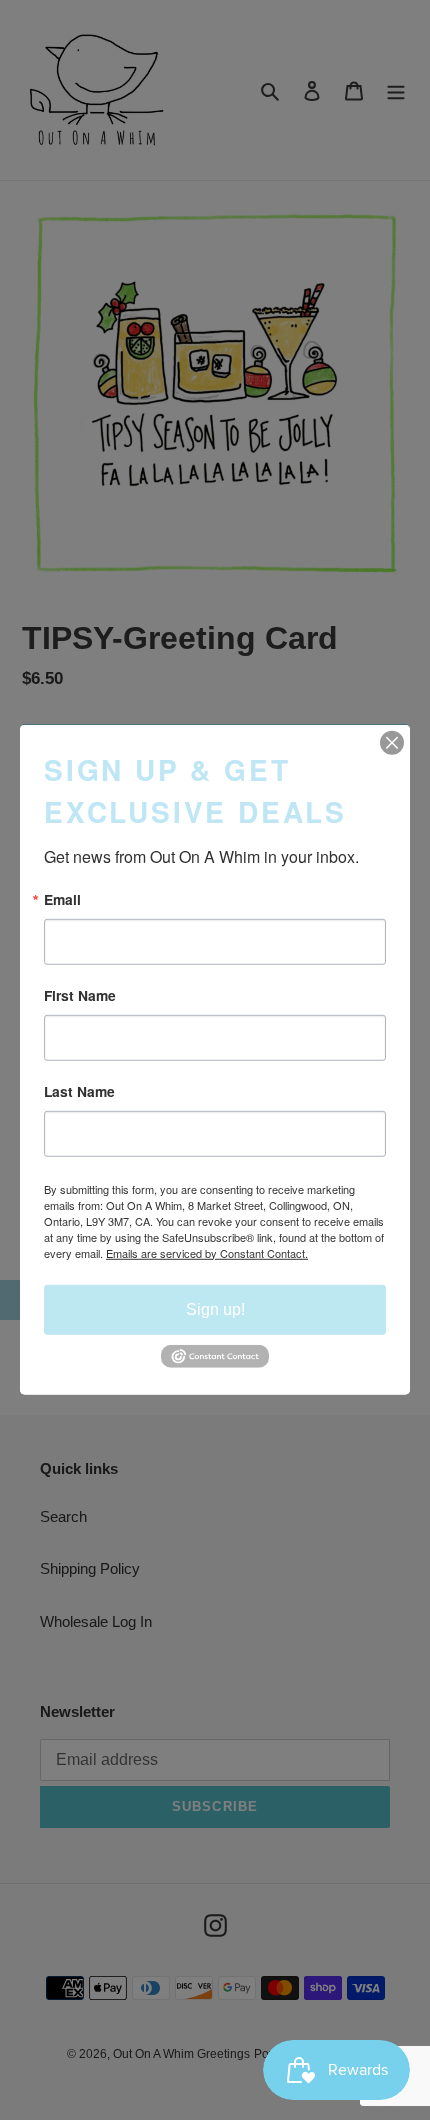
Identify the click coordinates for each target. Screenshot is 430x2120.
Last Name (79, 1092)
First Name (80, 996)
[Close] (392, 743)
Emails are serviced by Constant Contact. (207, 1252)
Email (62, 900)
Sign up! (215, 1308)
